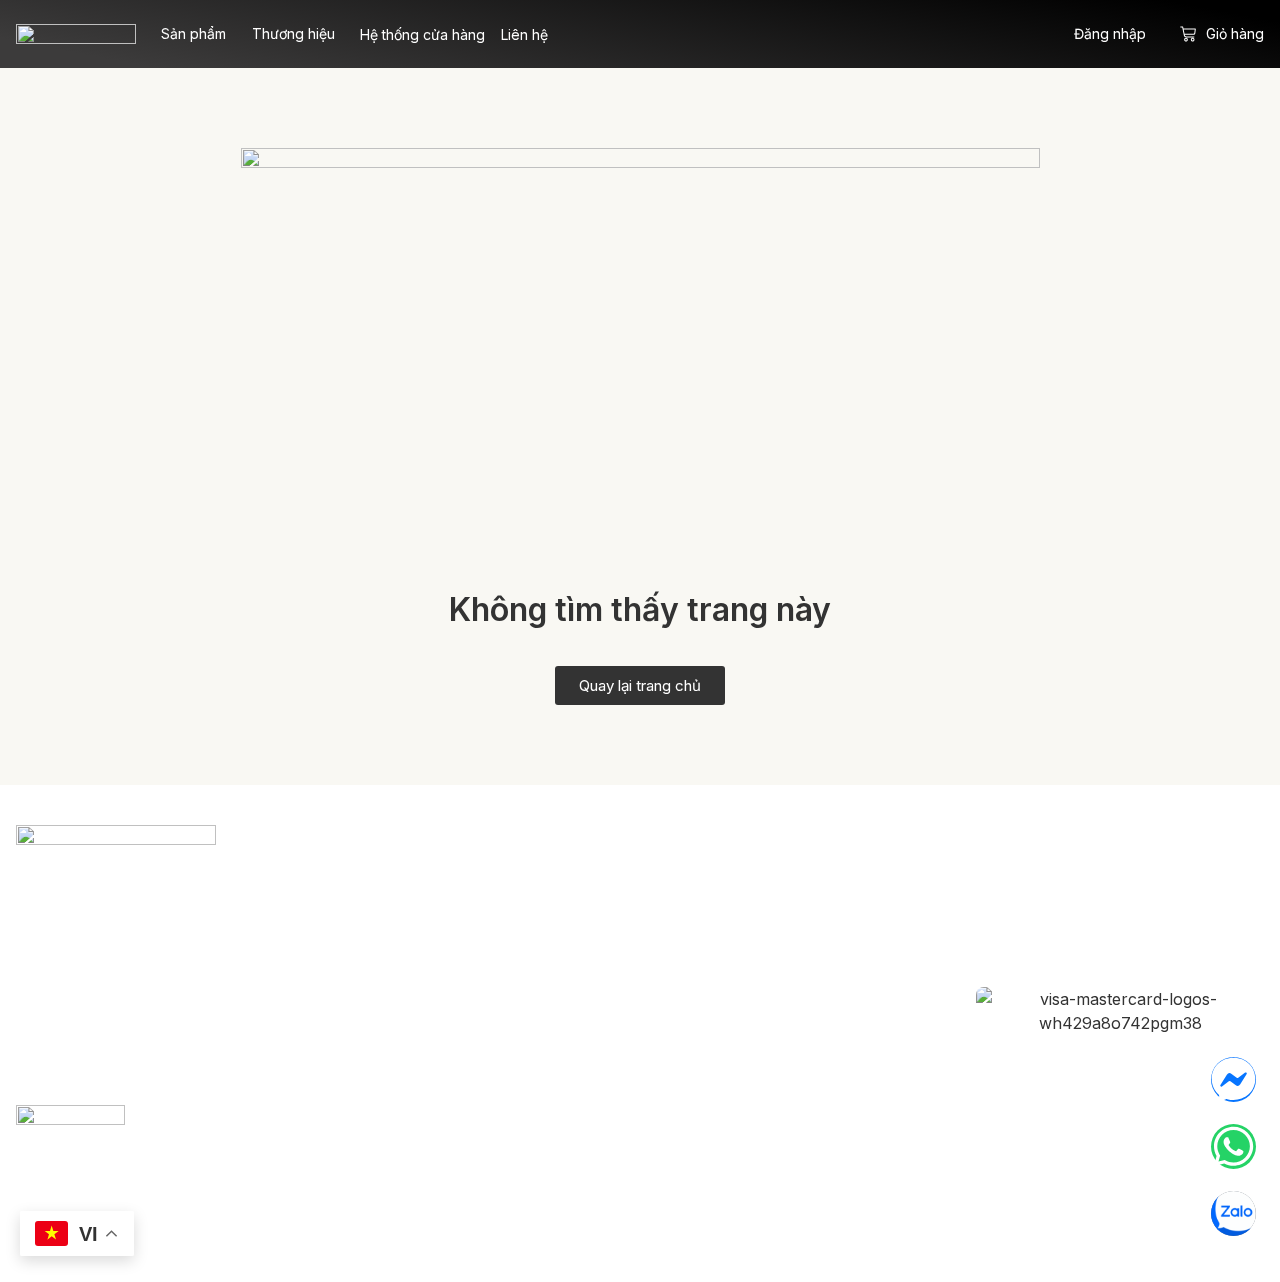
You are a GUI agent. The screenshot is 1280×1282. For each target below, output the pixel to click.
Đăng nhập (1110, 33)
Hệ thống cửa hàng (422, 34)
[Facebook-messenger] (1233, 1079)
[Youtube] (1219, 902)
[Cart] (1188, 34)
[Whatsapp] (1233, 1146)
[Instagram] (1087, 902)
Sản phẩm (193, 33)
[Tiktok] (1153, 902)
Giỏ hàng (1235, 33)
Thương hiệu (293, 33)
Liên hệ (524, 34)
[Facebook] (1021, 902)
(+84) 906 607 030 (205, 1008)
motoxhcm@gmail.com (154, 970)
